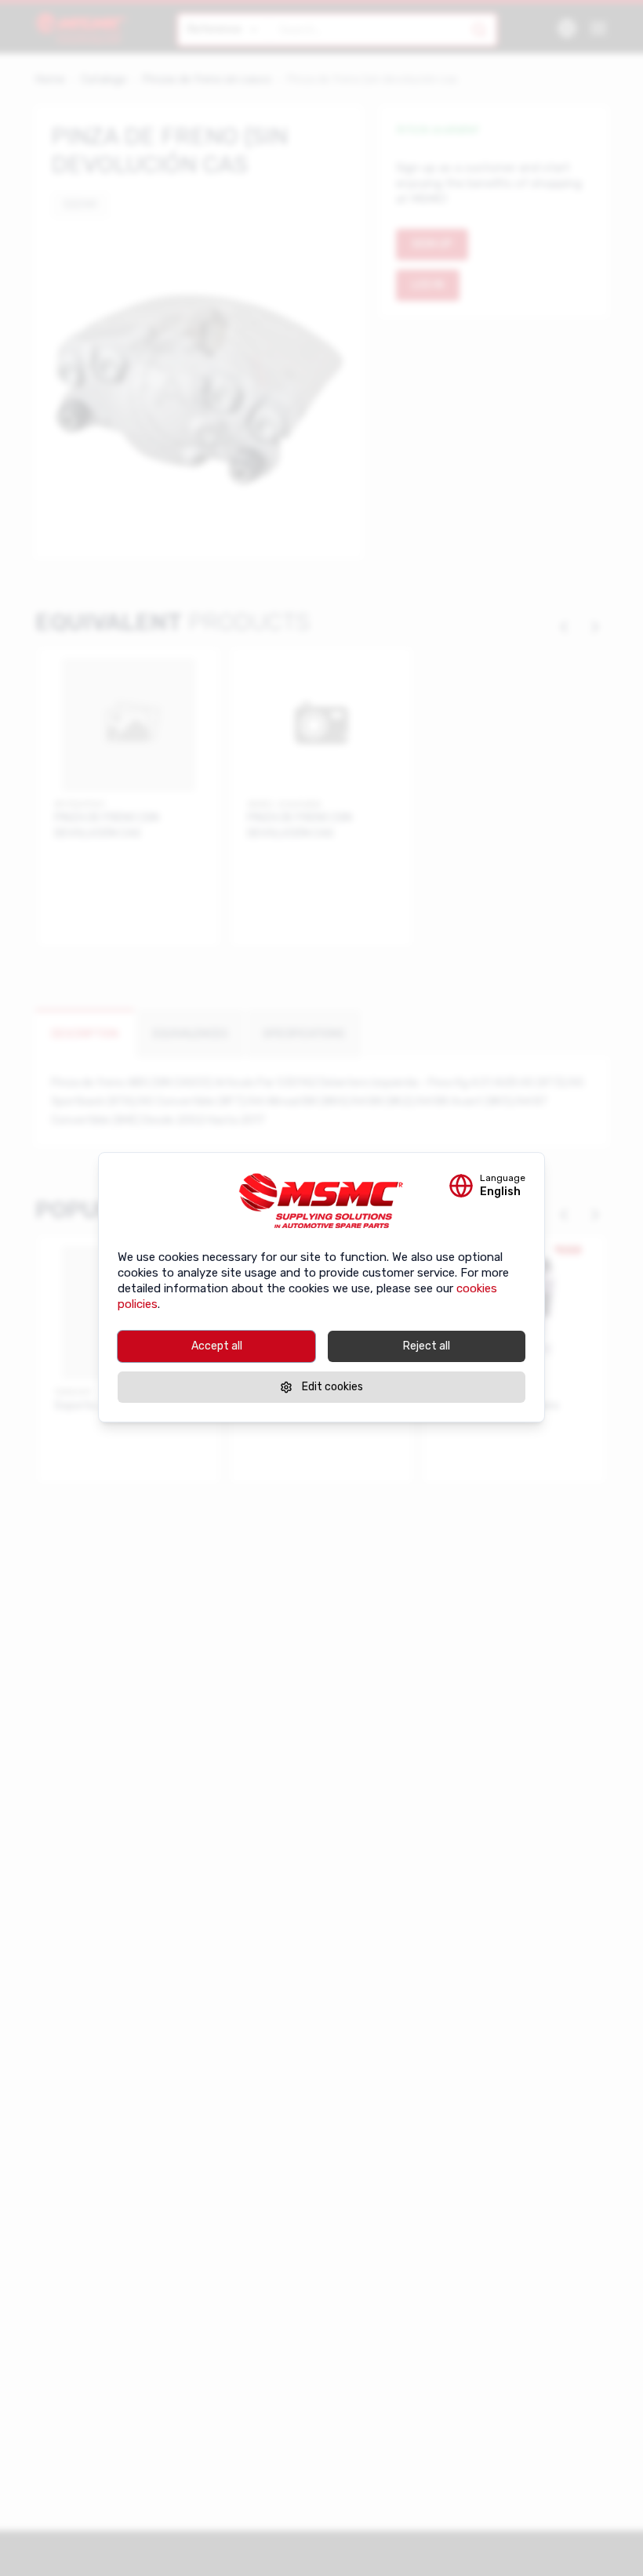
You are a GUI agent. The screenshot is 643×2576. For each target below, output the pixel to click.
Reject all (427, 1346)
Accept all (217, 1346)
